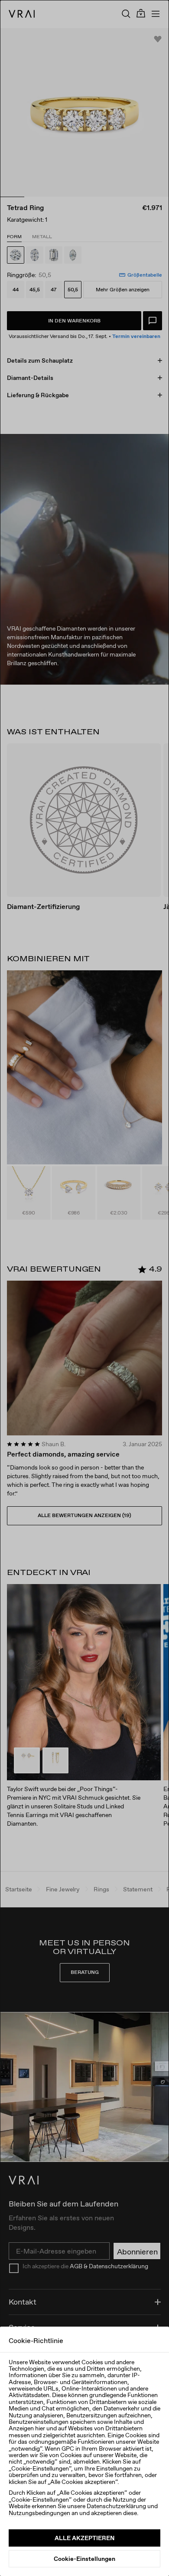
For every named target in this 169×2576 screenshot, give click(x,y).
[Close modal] (84, 1288)
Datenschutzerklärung (116, 2506)
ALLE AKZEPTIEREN (84, 2538)
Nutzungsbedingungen (39, 2513)
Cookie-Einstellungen (84, 2559)
